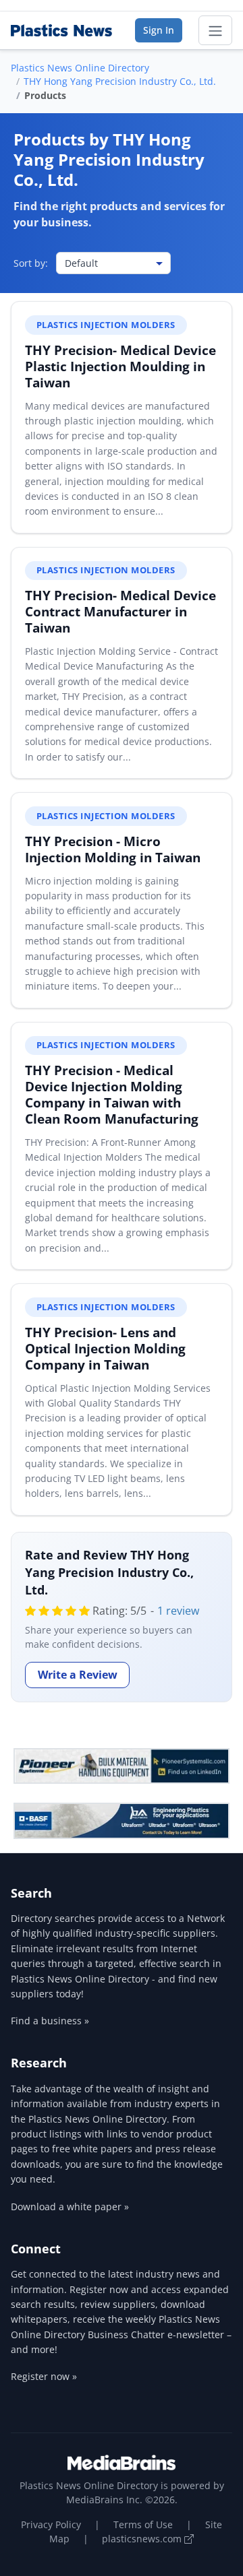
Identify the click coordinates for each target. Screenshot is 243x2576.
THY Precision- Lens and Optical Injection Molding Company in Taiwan (105, 1348)
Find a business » (50, 2021)
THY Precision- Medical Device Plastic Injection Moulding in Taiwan (120, 366)
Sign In (159, 30)
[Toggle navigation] (215, 30)
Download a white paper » (70, 2207)
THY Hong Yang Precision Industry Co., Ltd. (120, 81)
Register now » (44, 2376)
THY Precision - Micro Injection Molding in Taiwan (113, 849)
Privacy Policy (51, 2524)
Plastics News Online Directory (80, 68)
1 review (178, 1611)
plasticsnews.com (143, 2539)
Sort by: (31, 263)
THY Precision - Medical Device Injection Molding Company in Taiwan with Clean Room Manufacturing (112, 1094)
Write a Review (78, 1675)
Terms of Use (143, 2524)
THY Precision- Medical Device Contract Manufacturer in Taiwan (120, 611)
